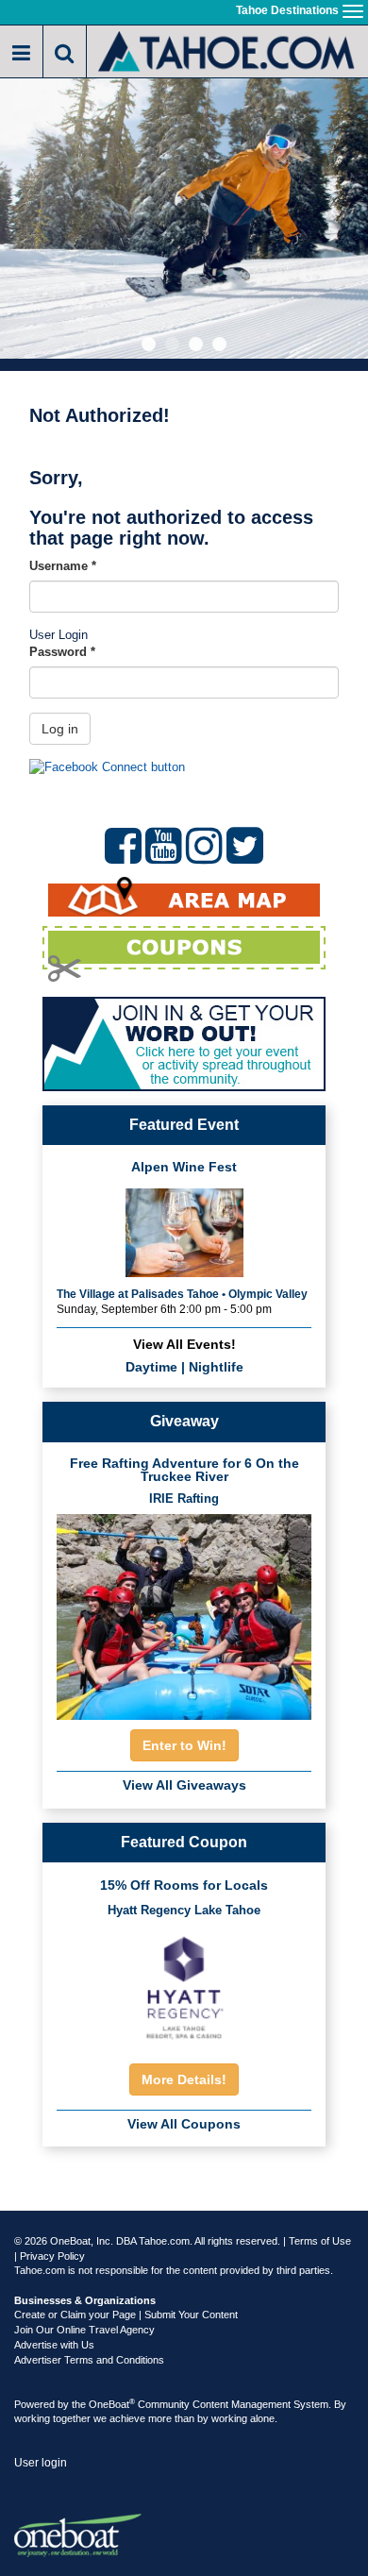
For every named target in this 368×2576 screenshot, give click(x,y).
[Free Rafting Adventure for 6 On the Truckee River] (184, 1612)
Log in (60, 729)
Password (62, 652)
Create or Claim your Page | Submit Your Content (126, 2315)
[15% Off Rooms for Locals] (184, 1987)
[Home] (227, 50)
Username (63, 566)
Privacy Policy (52, 2256)
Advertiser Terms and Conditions (89, 2360)
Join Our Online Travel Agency (84, 2330)
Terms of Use (320, 2241)
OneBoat (112, 2404)
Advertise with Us (54, 2345)
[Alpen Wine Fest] (184, 1230)
